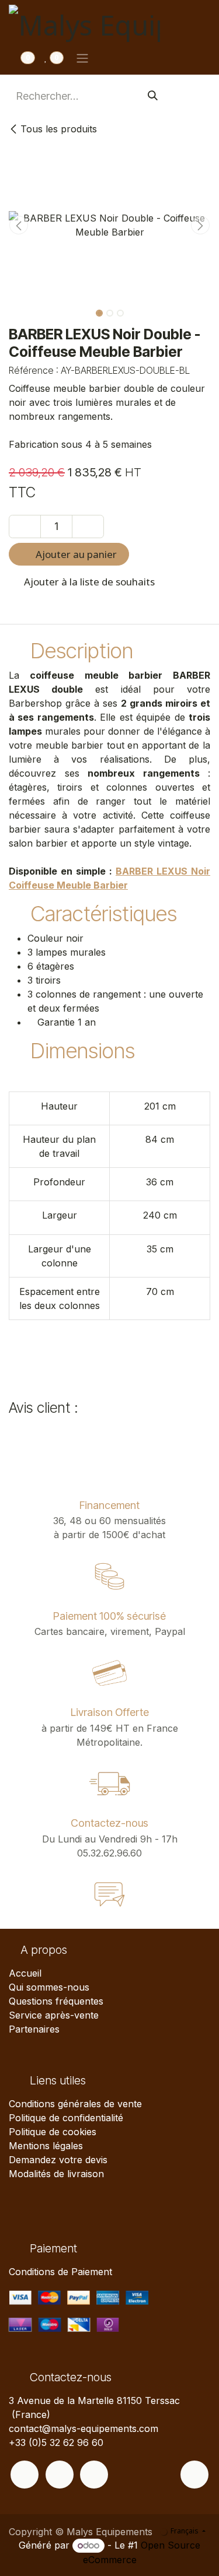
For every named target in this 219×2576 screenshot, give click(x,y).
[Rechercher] (153, 96)
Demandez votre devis (58, 2160)
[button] (19, 225)
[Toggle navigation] (82, 58)
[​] (25, 2475)
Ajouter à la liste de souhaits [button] (88, 582)
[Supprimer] (25, 527)
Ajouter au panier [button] (75, 554)
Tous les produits (59, 129)
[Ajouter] (88, 527)
